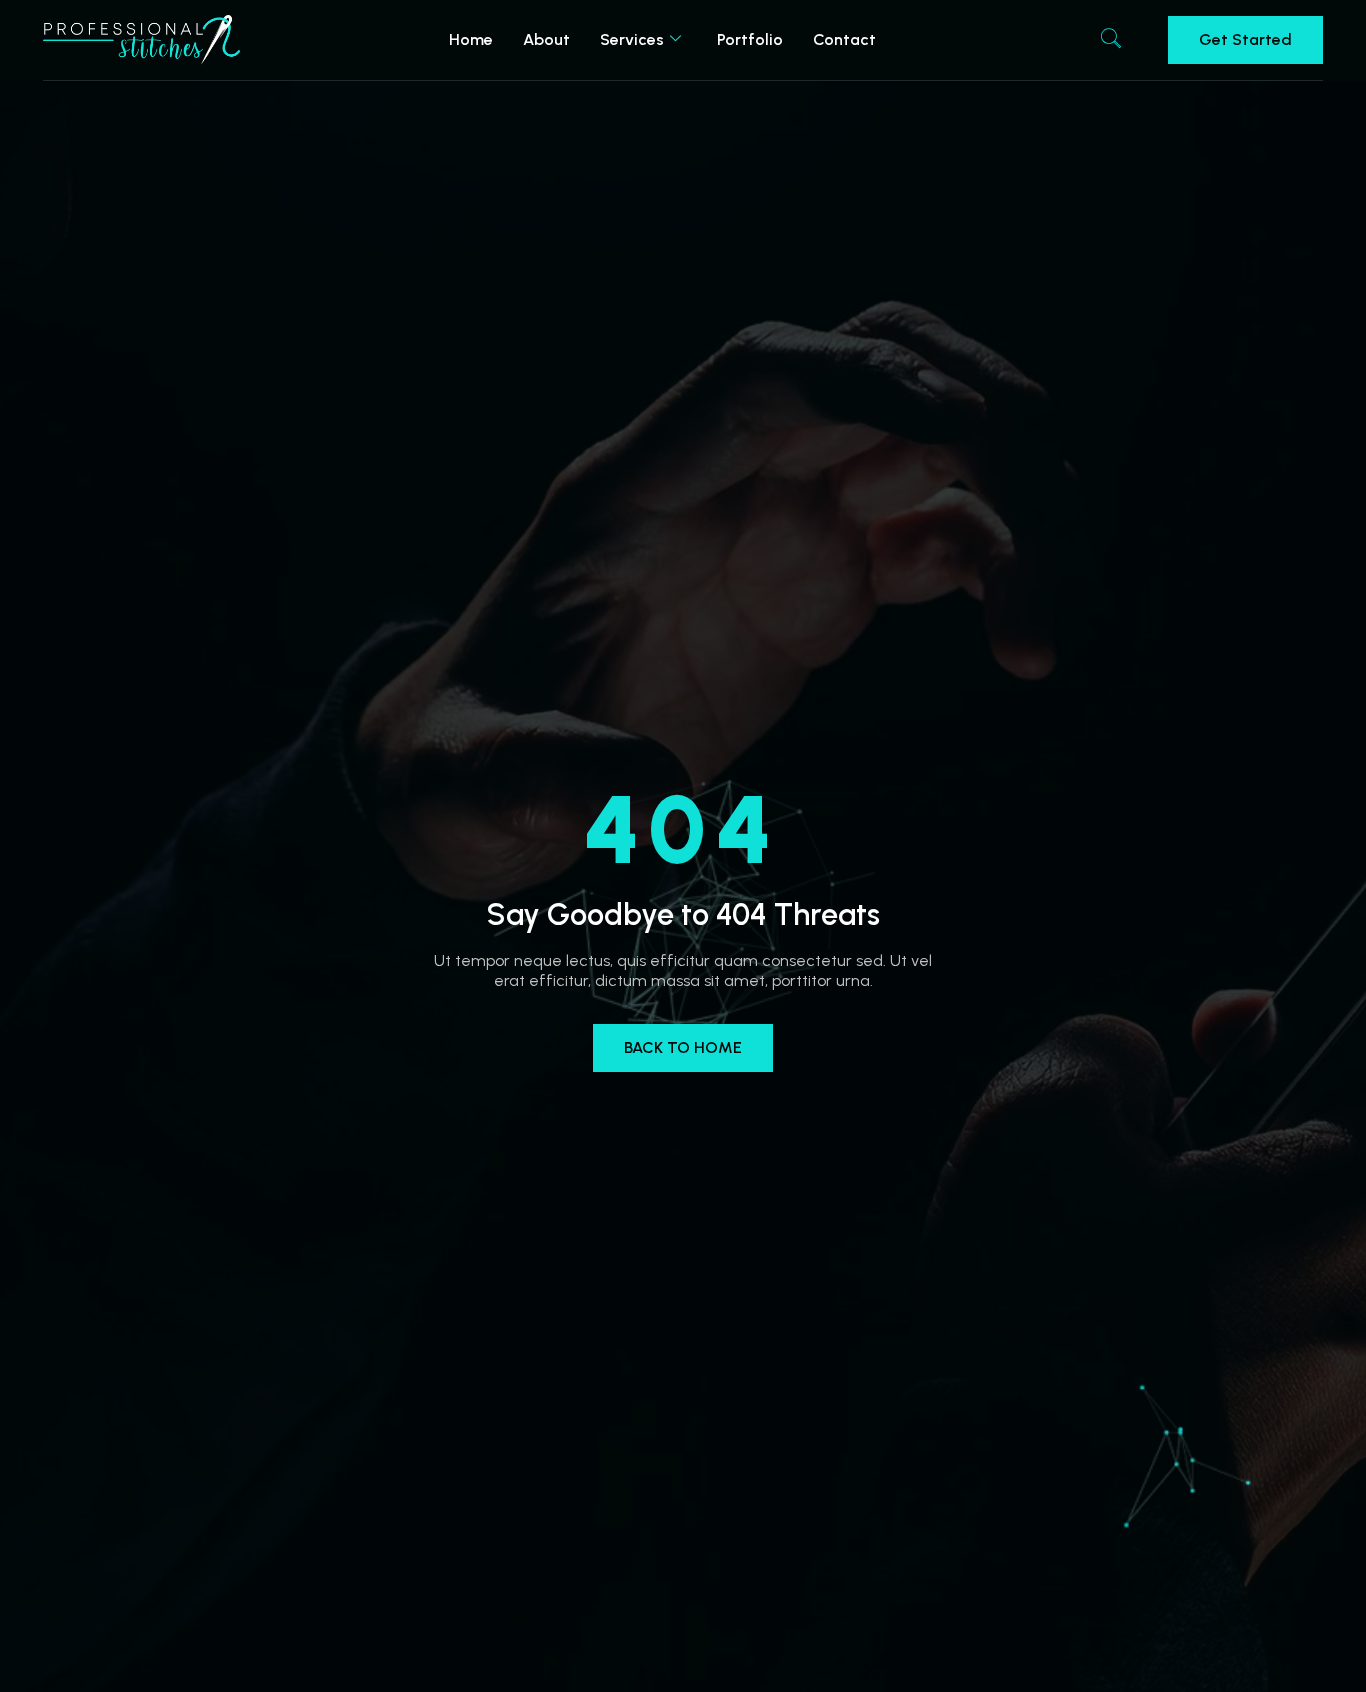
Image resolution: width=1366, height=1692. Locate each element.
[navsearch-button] (1111, 40)
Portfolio (750, 39)
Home (471, 39)
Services (632, 39)
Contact (844, 39)
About (546, 39)
